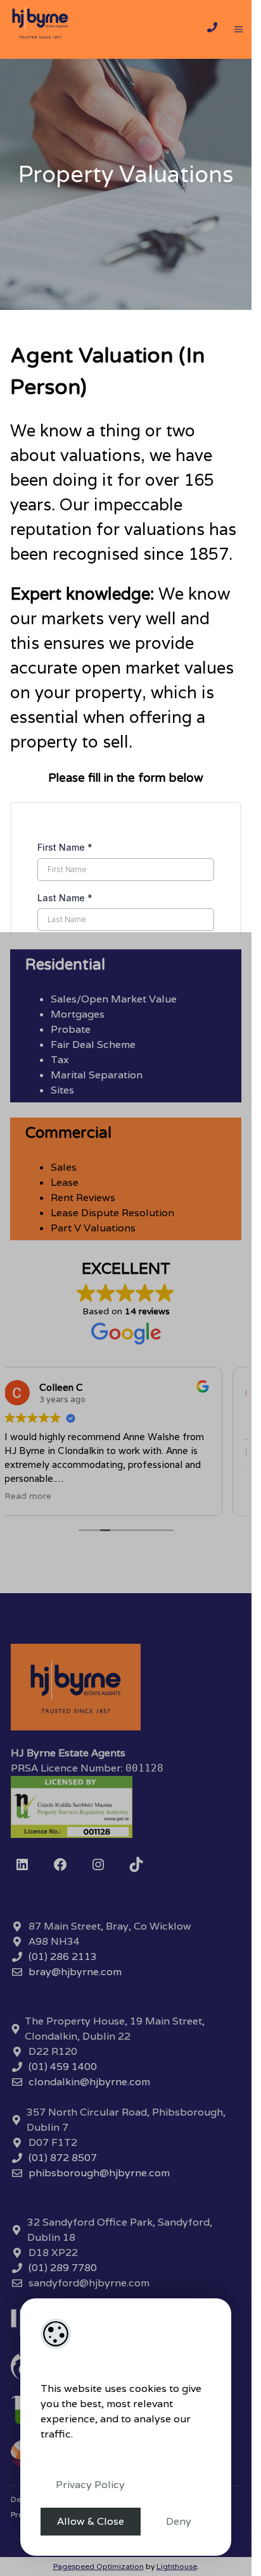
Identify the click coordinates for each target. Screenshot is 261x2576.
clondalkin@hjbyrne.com (89, 2082)
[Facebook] (60, 1864)
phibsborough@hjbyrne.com (99, 2173)
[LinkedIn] (22, 1864)
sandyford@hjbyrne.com (89, 2283)
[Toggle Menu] (239, 30)
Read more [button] (28, 1496)
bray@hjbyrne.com (75, 1972)
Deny (179, 2521)
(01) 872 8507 (63, 2158)
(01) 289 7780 (63, 2268)
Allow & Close (91, 2521)
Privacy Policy (90, 2485)
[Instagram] (98, 1864)
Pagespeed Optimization (99, 2566)
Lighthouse (177, 2566)
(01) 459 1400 (63, 2067)
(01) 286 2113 (63, 1957)
